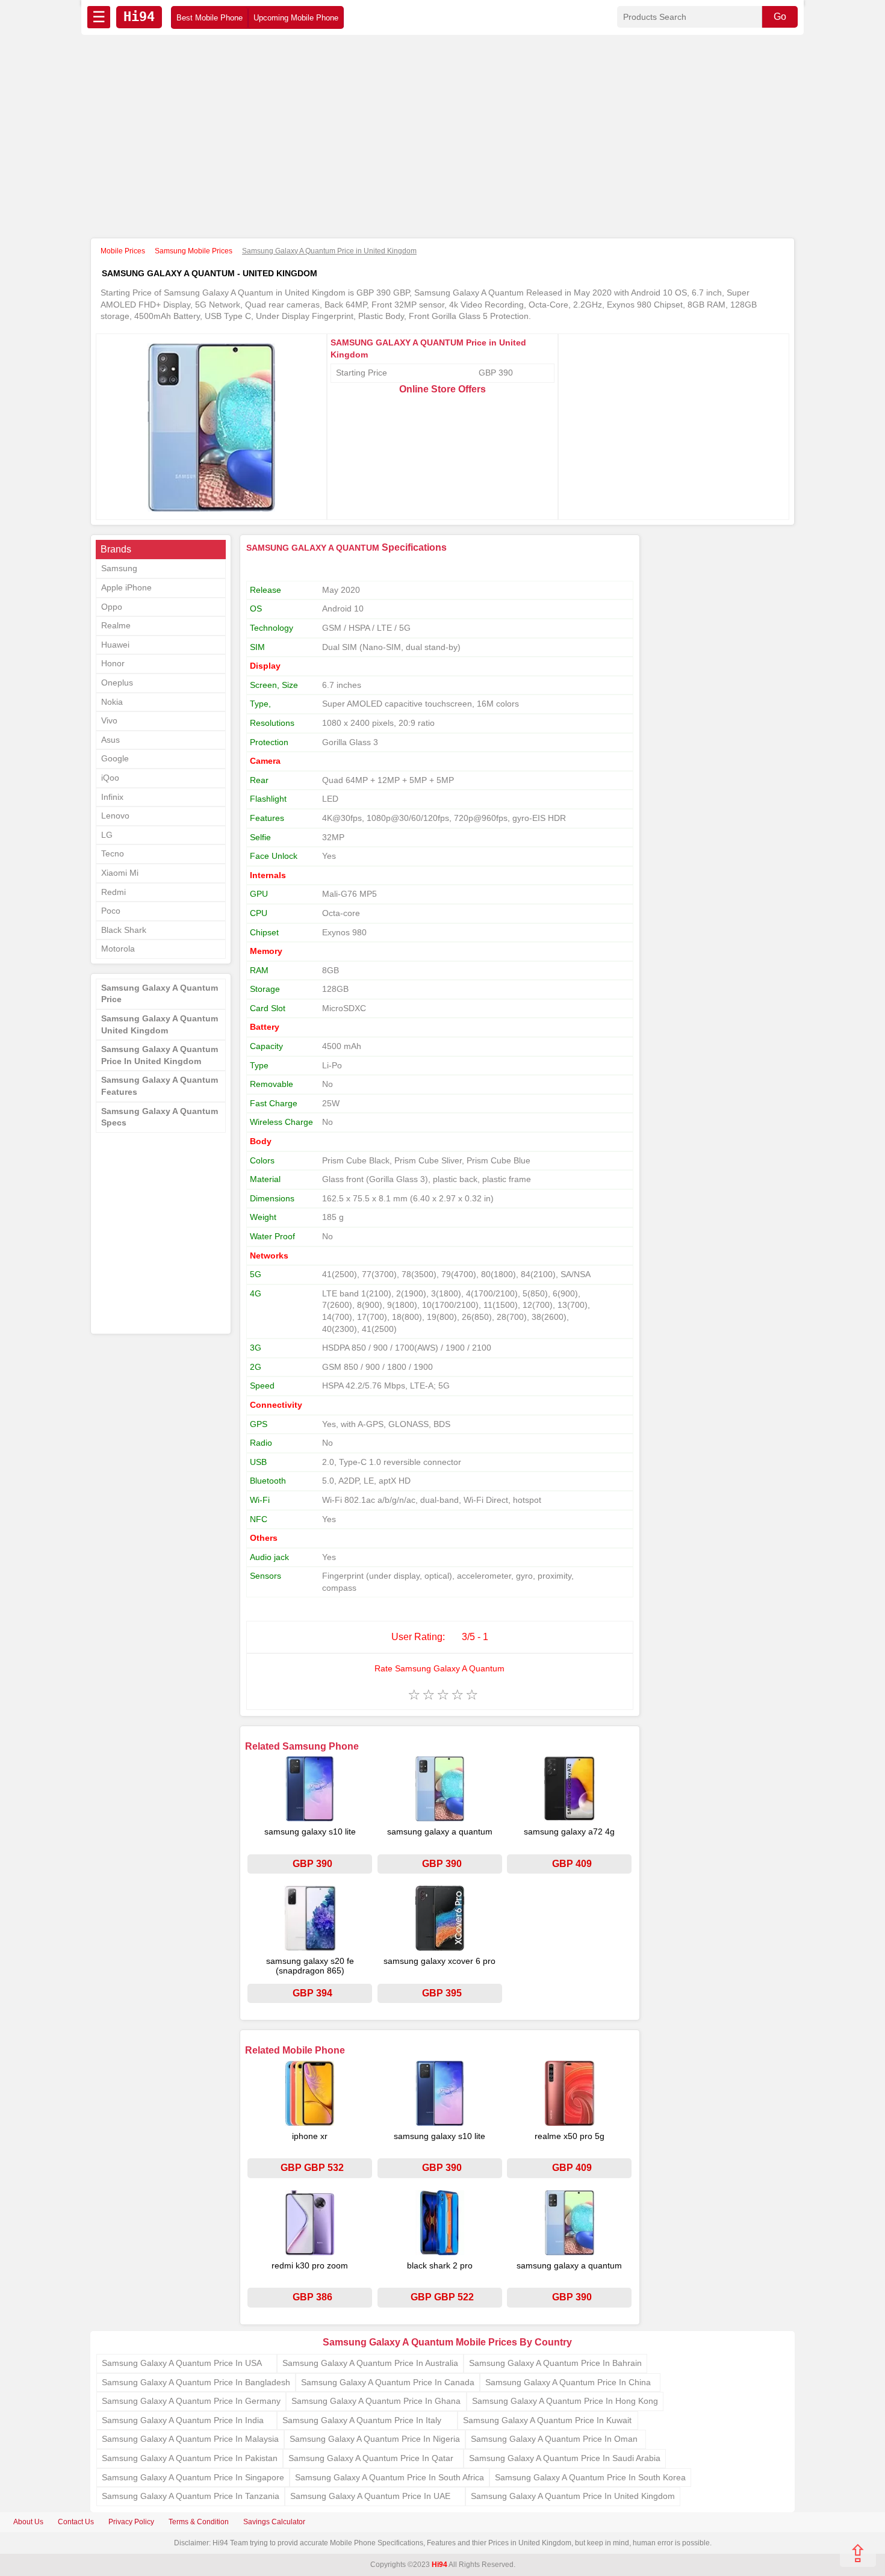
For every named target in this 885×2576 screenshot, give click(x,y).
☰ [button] (99, 17)
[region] (442, 137)
